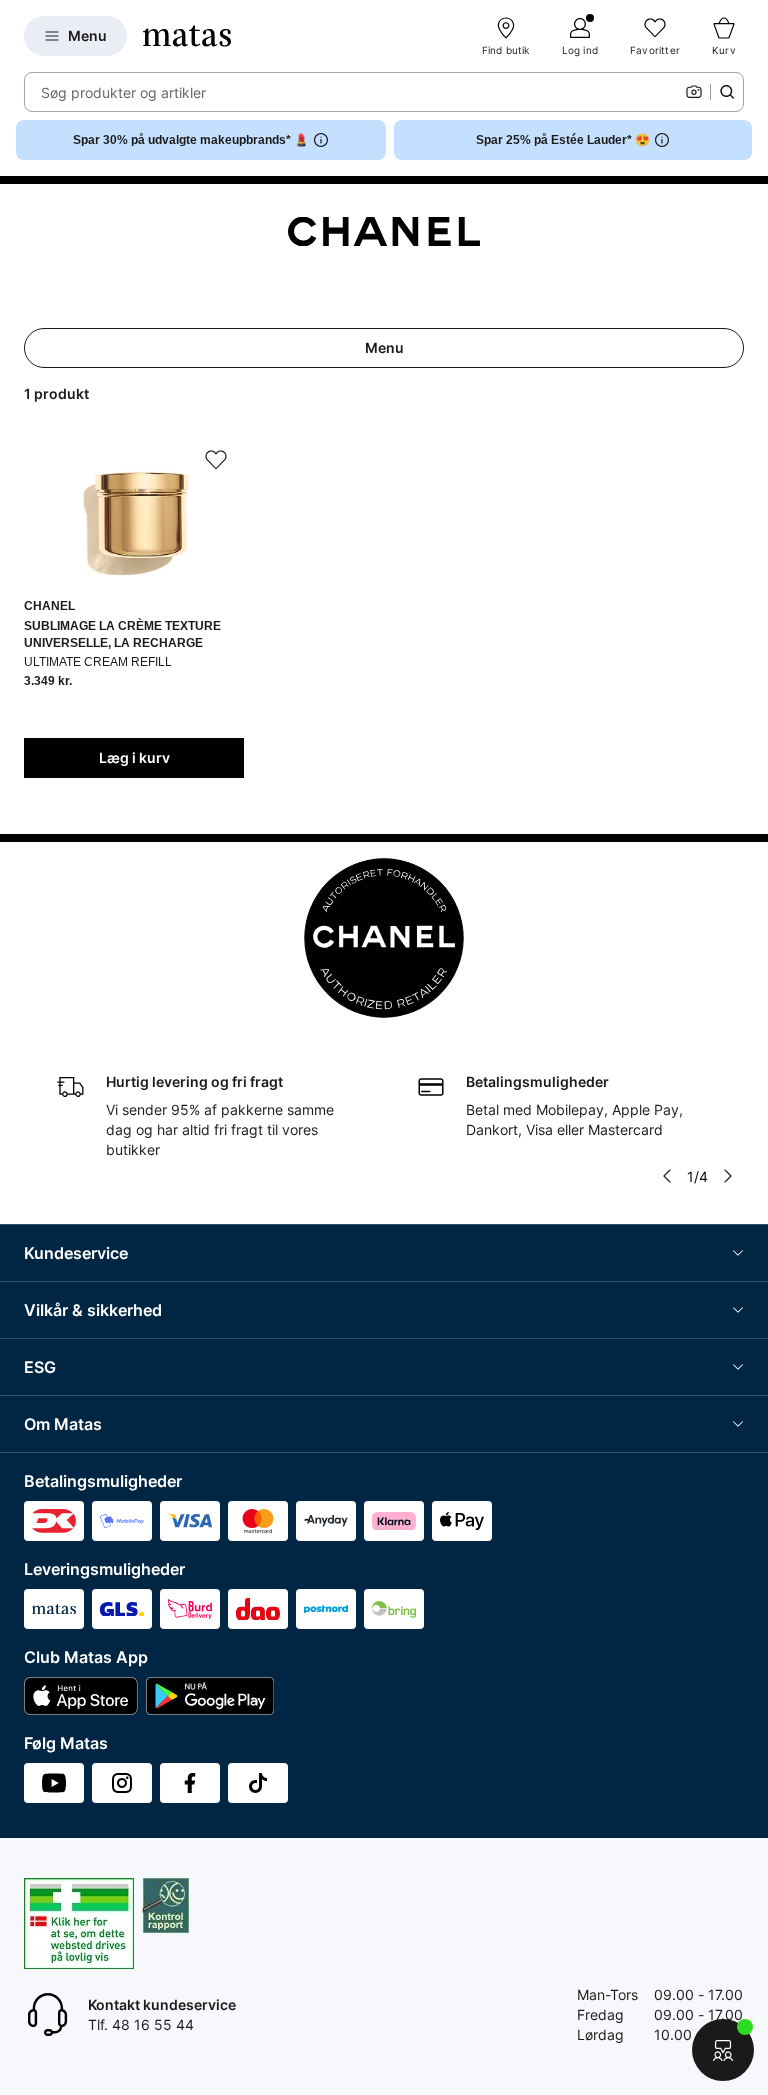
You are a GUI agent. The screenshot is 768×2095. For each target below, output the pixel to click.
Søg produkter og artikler (123, 92)
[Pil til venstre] (667, 1176)
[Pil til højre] (728, 1176)
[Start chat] (723, 2050)
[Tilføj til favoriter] (216, 460)
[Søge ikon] (727, 92)
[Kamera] (694, 92)
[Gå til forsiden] (187, 36)
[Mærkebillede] (384, 232)
